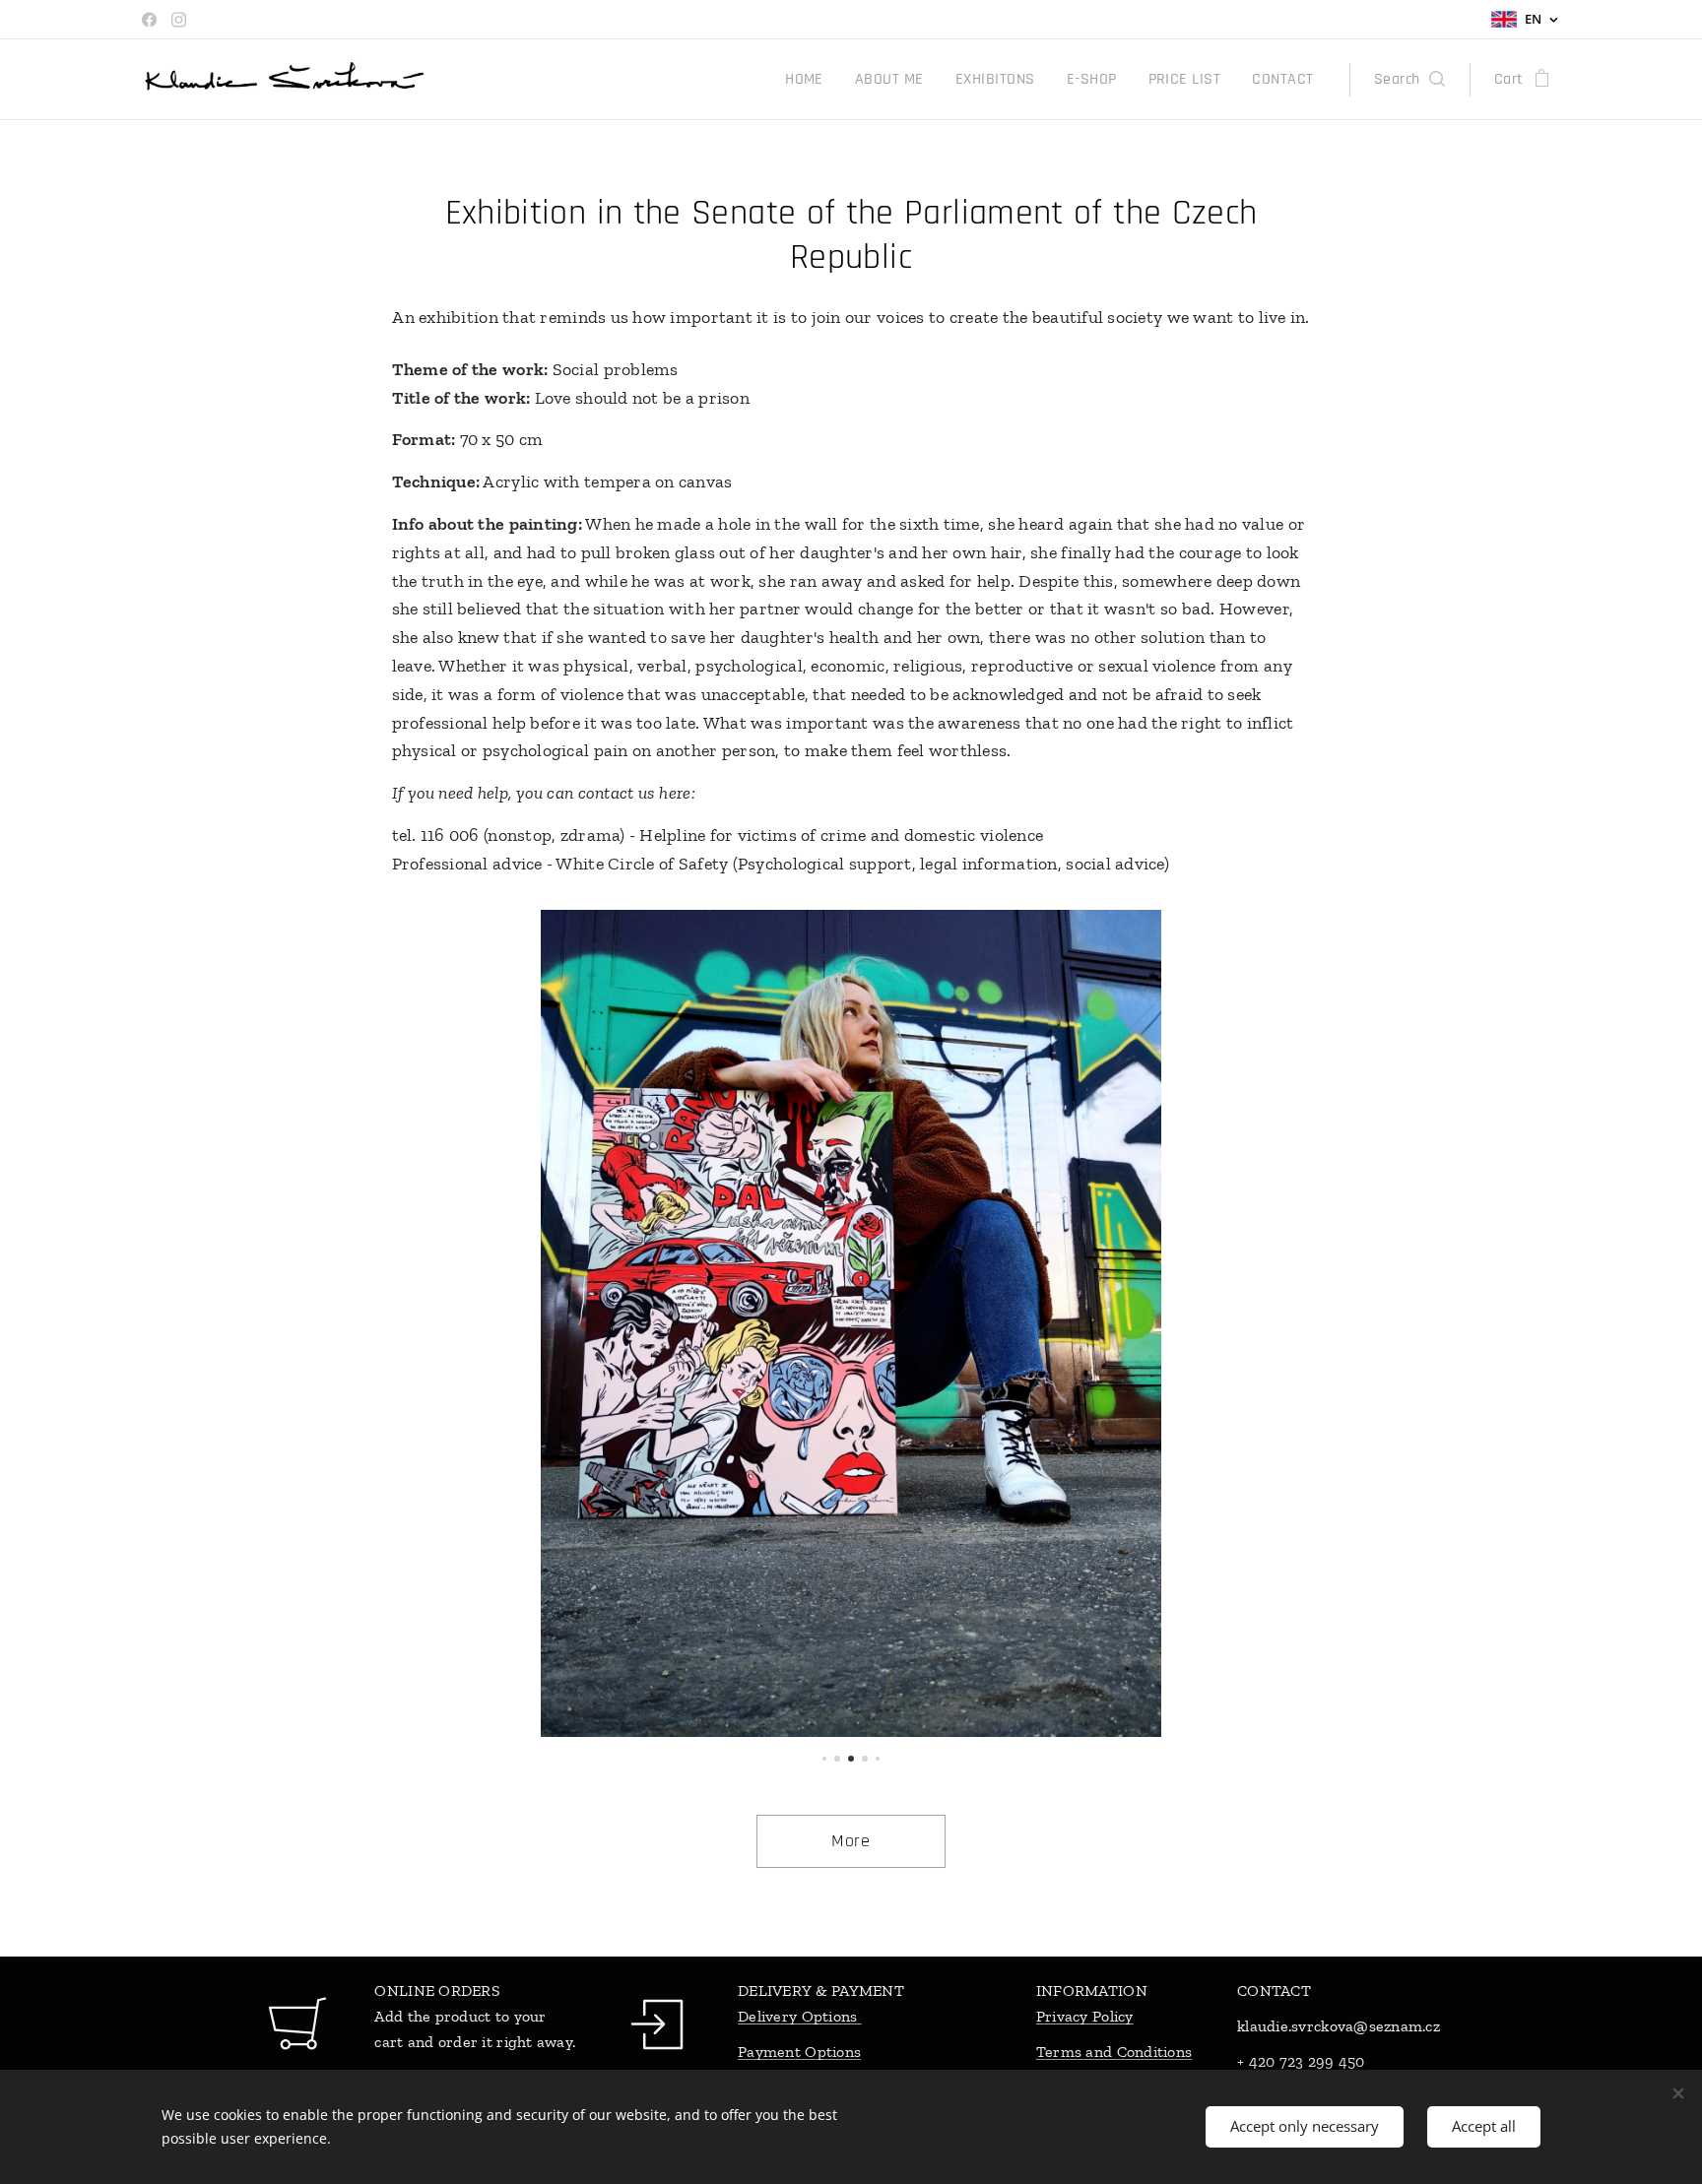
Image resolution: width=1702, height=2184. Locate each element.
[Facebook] (149, 20)
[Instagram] (179, 20)
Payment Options (799, 2052)
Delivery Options (800, 2016)
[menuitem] (810, 80)
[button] (1409, 80)
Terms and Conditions (1114, 2052)
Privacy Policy (1085, 2016)
